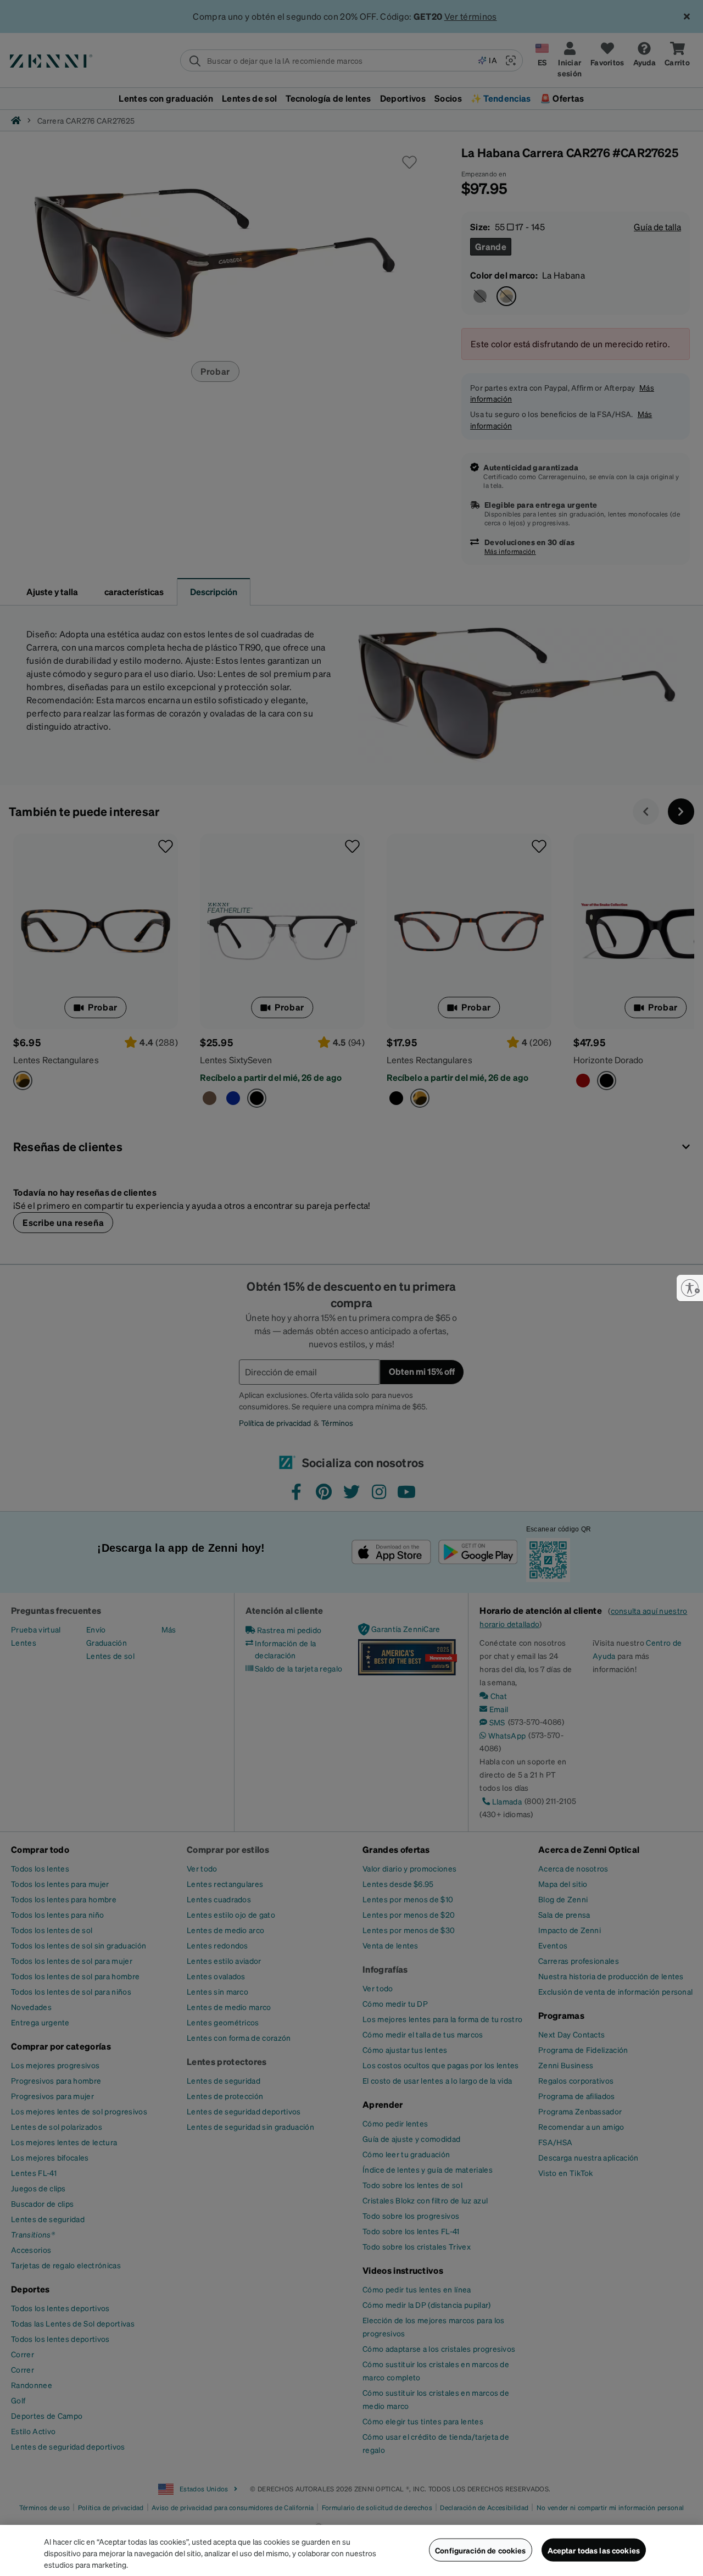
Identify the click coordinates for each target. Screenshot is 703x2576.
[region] (351, 2550)
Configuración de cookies (480, 2550)
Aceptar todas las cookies (594, 2550)
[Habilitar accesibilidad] (690, 1288)
